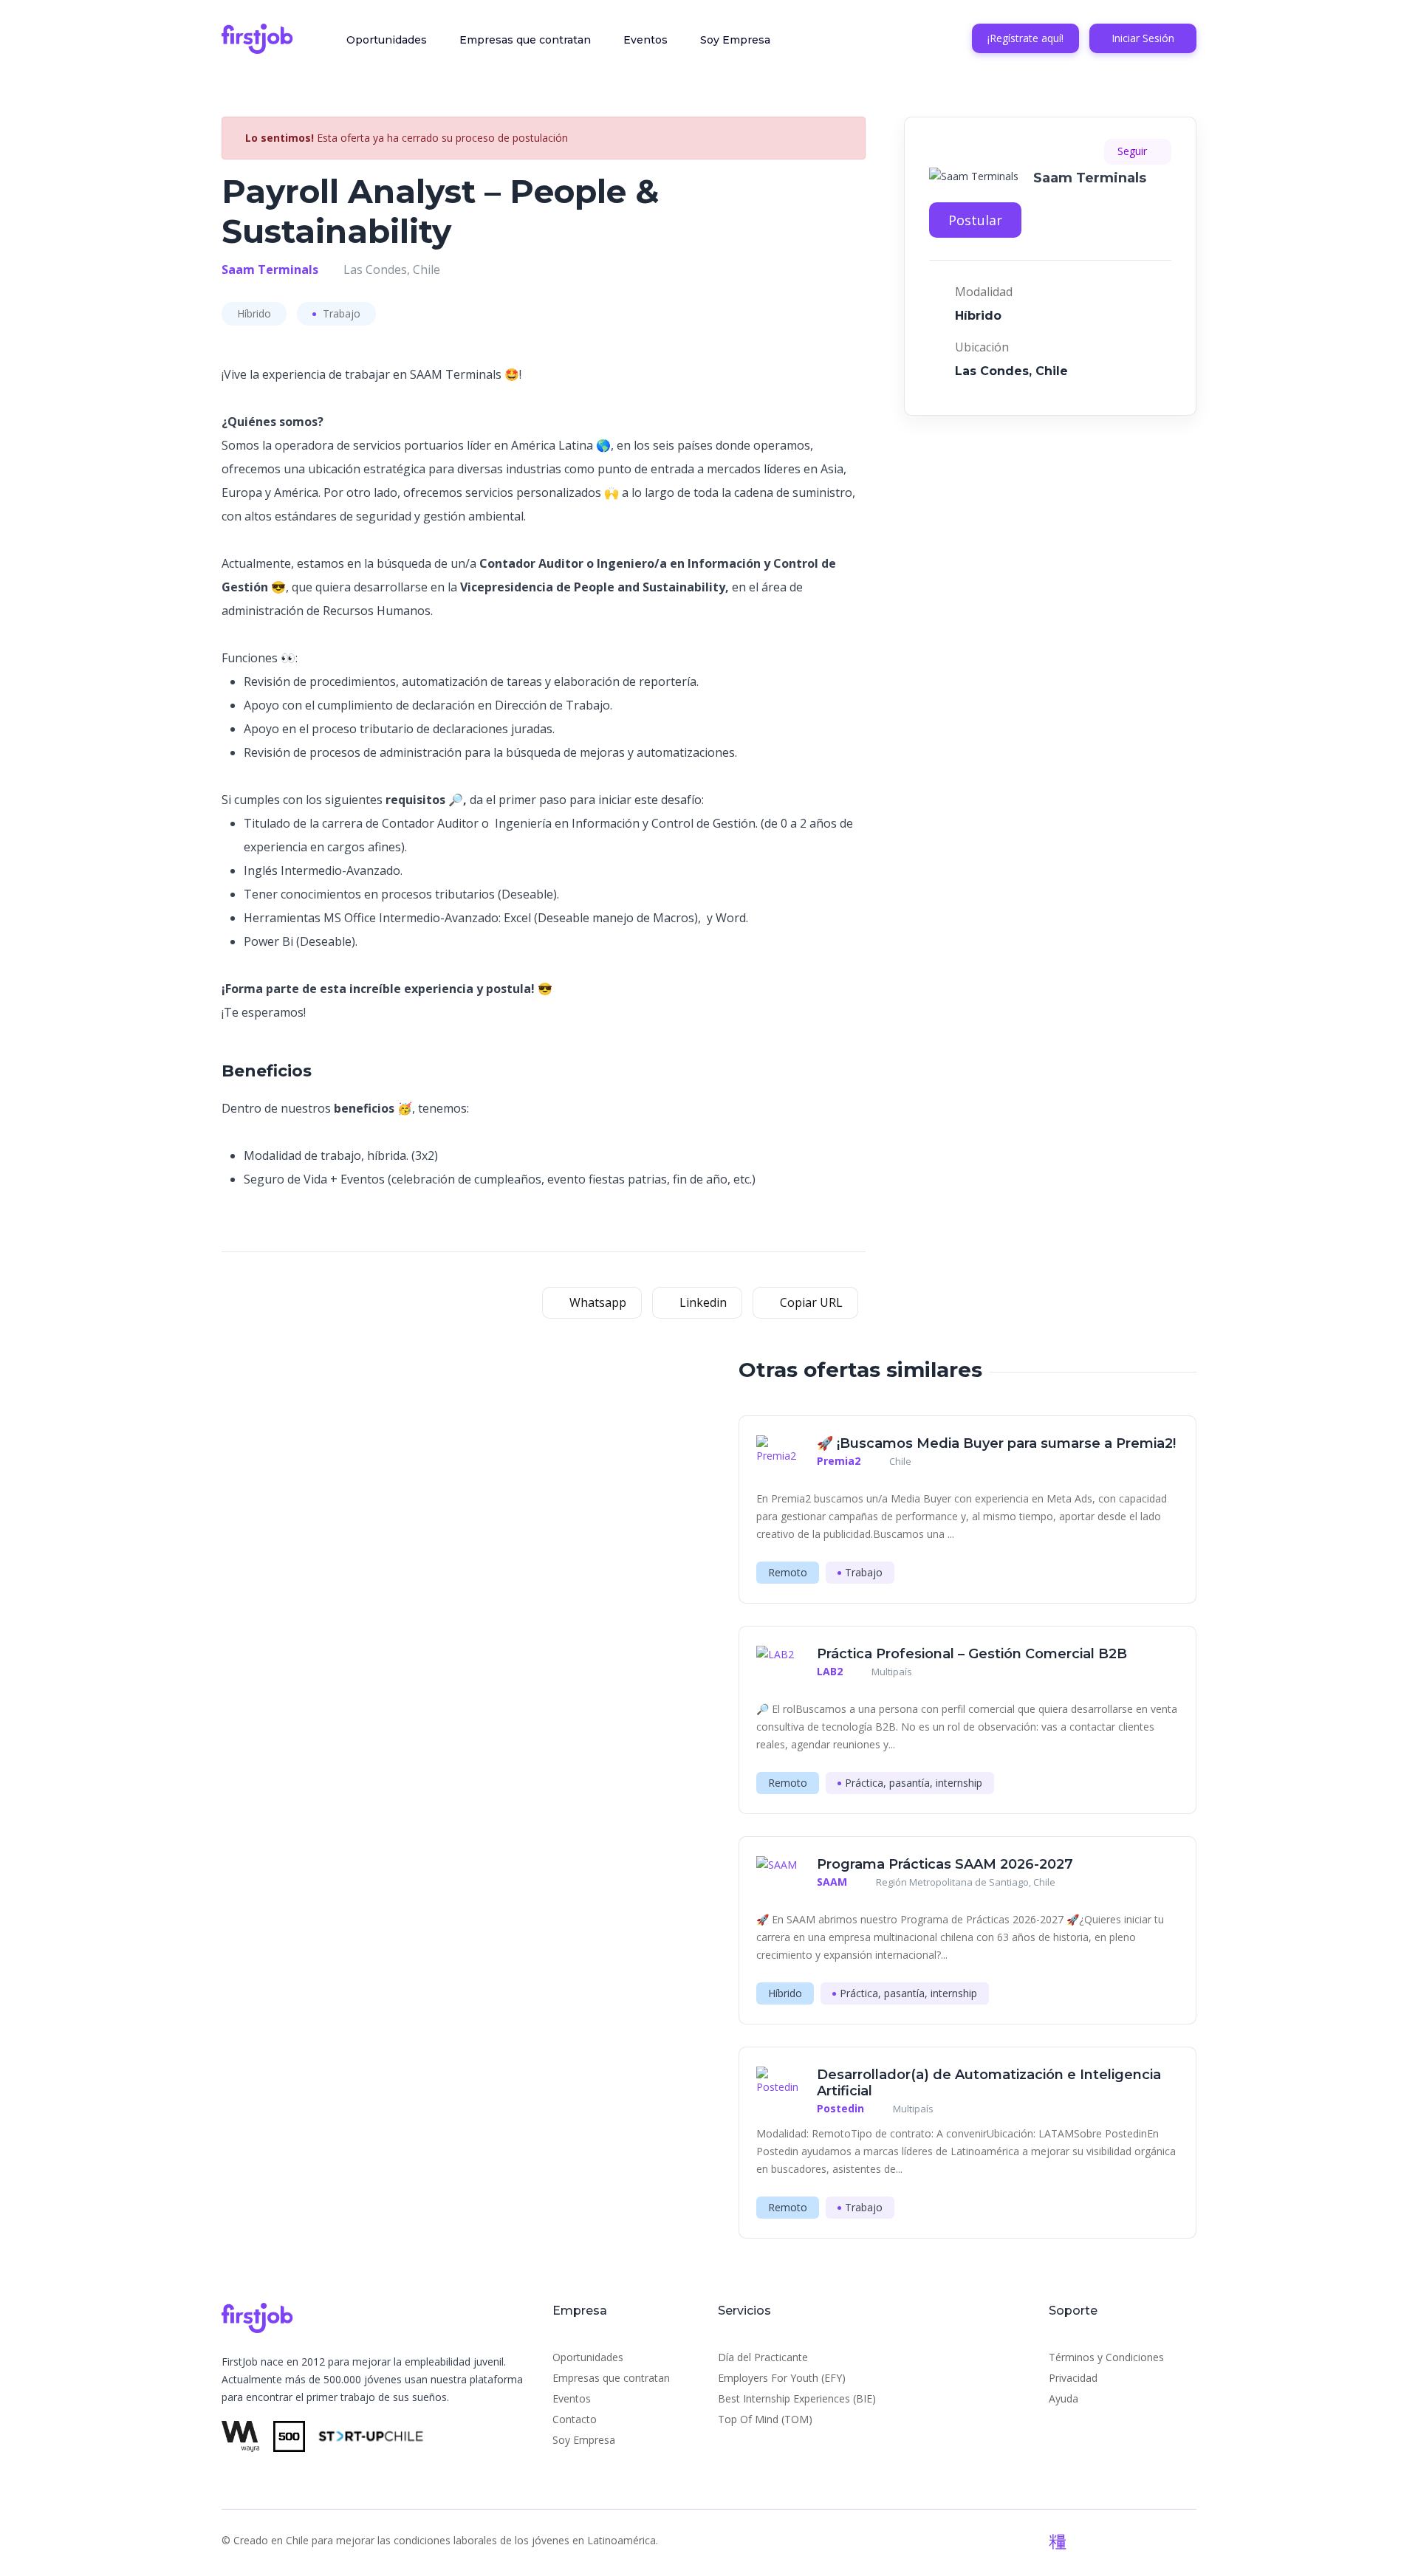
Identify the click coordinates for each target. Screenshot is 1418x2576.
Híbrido (254, 313)
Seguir (1134, 151)
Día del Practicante (763, 2357)
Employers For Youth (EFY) (782, 2378)
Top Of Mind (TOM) (765, 2419)
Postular (975, 220)
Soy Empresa (735, 40)
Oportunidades (387, 40)
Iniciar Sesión (1143, 38)
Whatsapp (596, 1302)
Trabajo (340, 313)
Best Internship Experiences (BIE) (797, 2398)
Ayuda (1063, 2398)
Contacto (575, 2419)
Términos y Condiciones (1106, 2357)
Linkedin (702, 1302)
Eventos (645, 40)
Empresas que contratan (525, 40)
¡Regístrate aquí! (1025, 38)
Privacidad (1073, 2378)
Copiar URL (810, 1302)
